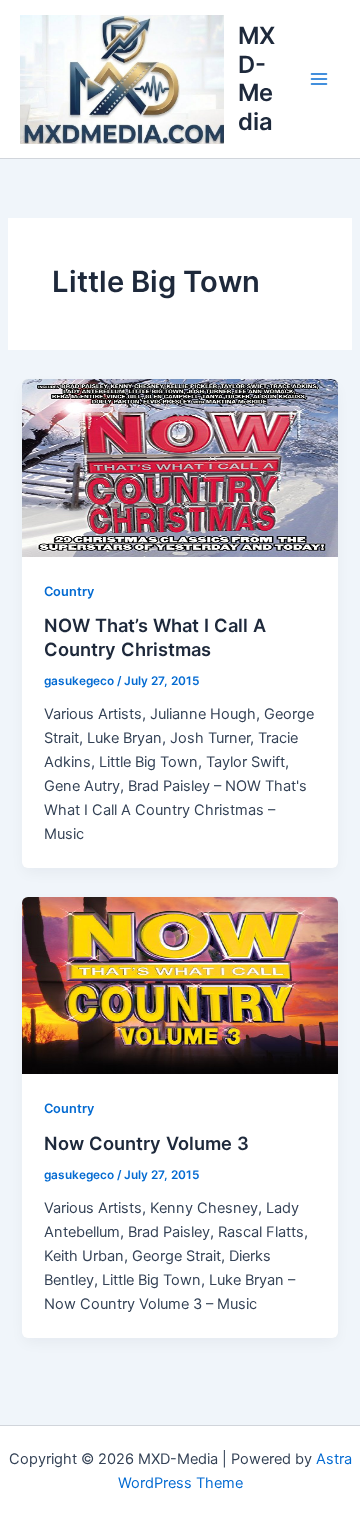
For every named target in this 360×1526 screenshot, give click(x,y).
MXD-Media (256, 78)
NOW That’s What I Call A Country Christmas (155, 637)
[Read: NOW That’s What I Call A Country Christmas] (179, 467)
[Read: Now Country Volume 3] (179, 985)
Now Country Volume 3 (146, 1143)
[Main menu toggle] (319, 79)
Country (69, 591)
